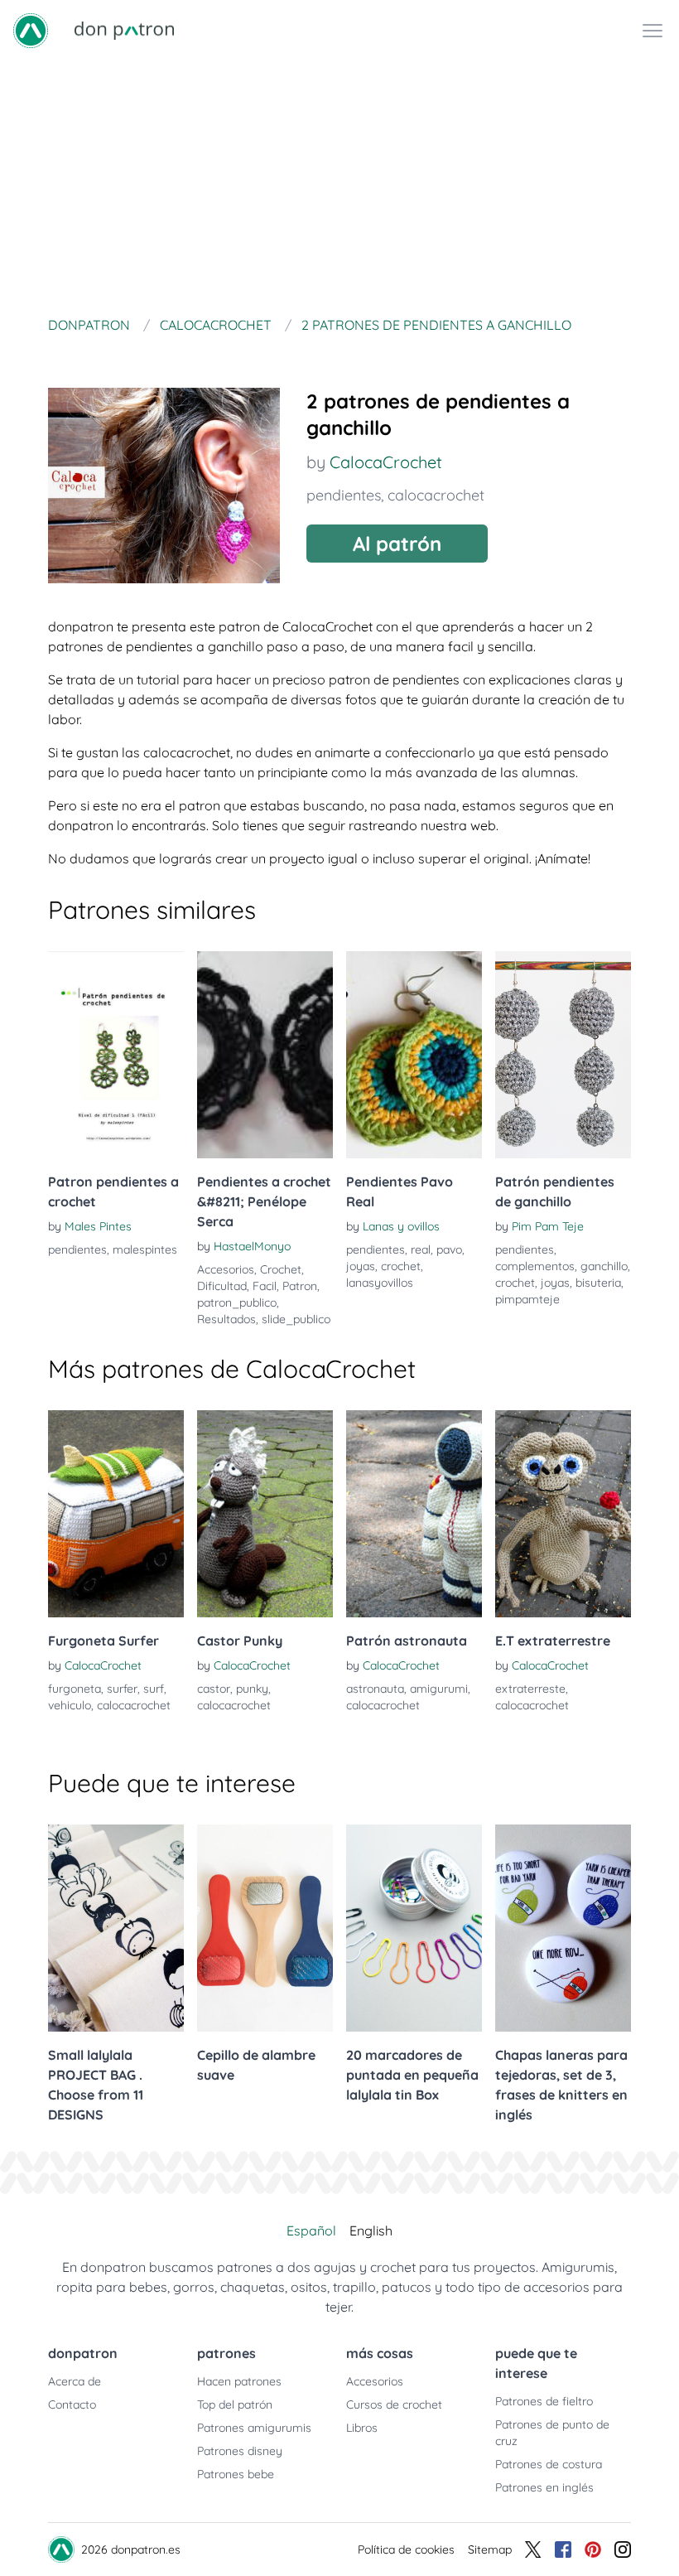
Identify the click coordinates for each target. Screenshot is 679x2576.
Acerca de (75, 2381)
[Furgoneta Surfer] (116, 1514)
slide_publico (296, 1319)
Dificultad (222, 1286)
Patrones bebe (236, 2474)
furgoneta (75, 1689)
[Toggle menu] (653, 31)
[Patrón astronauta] (414, 1514)
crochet (401, 1266)
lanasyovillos (380, 1283)
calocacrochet (436, 495)
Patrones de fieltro (544, 2401)
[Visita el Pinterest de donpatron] (593, 2549)
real (421, 1249)
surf (154, 1689)
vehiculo (70, 1705)
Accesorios (226, 1269)
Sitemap (490, 2549)
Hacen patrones (239, 2381)
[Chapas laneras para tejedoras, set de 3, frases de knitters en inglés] (563, 1928)
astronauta (375, 1689)
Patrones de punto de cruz (552, 2433)
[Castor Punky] (265, 1514)
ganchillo (604, 1266)
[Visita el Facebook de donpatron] (563, 2549)
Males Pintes (98, 1226)
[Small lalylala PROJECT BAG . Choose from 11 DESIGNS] (116, 1928)
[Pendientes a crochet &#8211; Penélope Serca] (265, 1055)
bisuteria (598, 1283)
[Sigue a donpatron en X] (533, 2549)
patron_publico (237, 1302)
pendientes (344, 495)
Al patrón (397, 544)
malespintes (145, 1249)
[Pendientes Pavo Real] (414, 1055)
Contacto (72, 2404)
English (371, 2230)
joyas (361, 1266)
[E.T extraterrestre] (563, 1514)
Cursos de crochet (394, 2404)
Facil (265, 1286)
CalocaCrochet (386, 462)
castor (214, 1689)
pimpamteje (527, 1299)
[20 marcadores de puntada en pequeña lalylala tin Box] (414, 1928)
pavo (449, 1249)
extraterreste (530, 1689)
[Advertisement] (339, 186)
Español (311, 2230)
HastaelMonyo (252, 1246)
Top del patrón (235, 2404)
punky (252, 1689)
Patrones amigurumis (254, 2428)
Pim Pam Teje (548, 1226)
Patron (300, 1286)
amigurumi (439, 1689)
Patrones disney (240, 2451)
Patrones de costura (549, 2464)
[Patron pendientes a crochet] (116, 1055)
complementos (535, 1266)
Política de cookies (406, 2549)
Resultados (226, 1319)
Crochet (281, 1269)
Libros (362, 2428)
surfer (122, 1689)
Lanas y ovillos (401, 1226)
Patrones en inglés (544, 2487)
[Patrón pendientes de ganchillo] (563, 1055)
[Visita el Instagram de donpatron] (623, 2549)
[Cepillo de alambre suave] (265, 1928)
